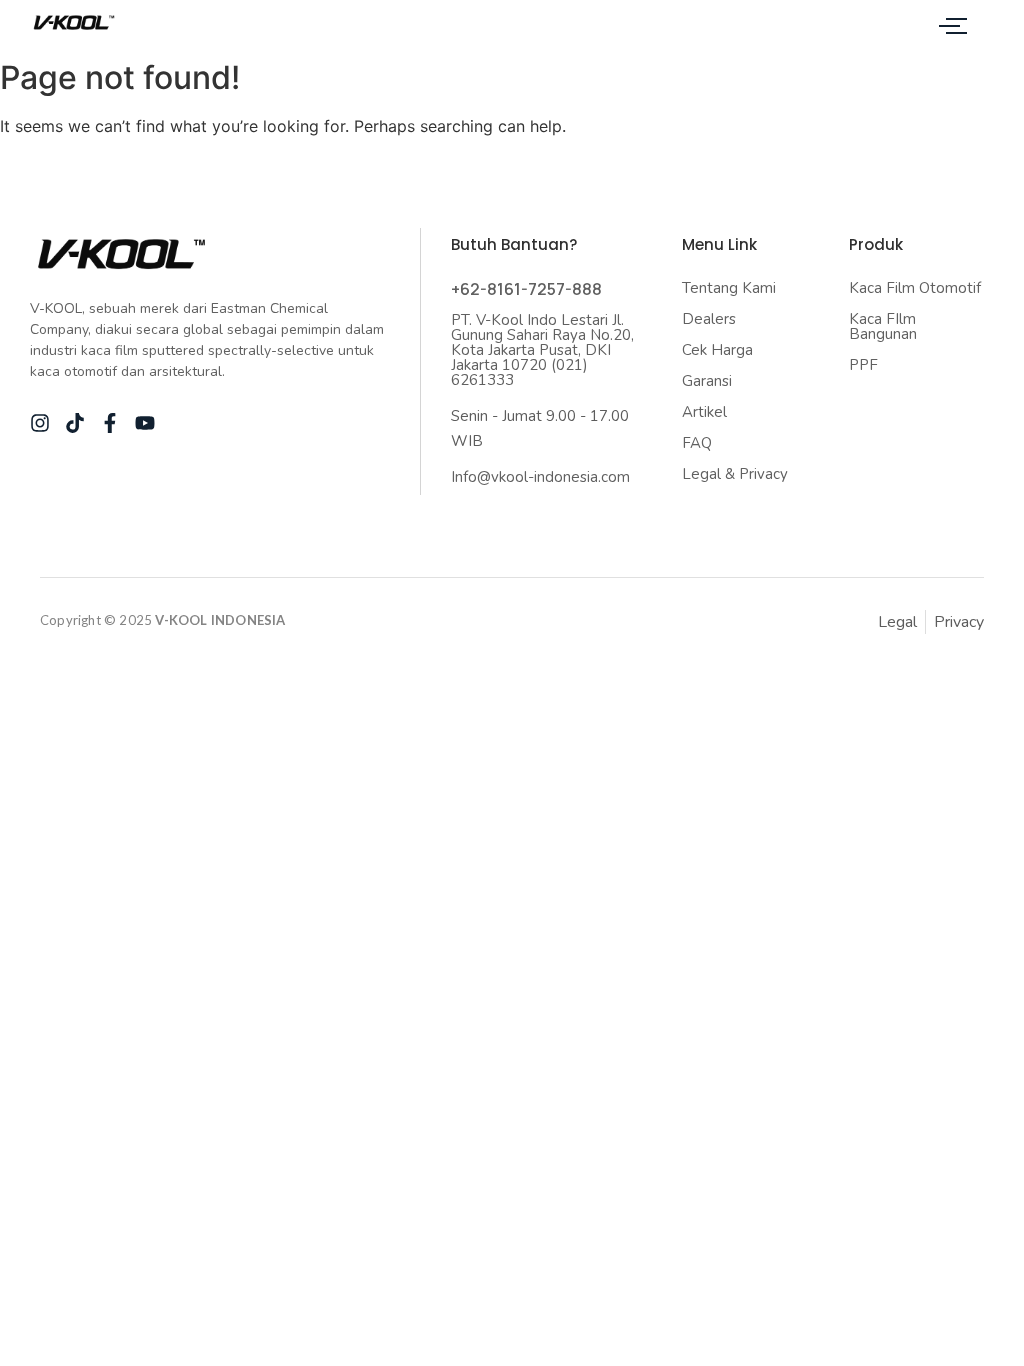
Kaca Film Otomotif (915, 288)
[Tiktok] (75, 423)
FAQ (697, 443)
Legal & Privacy (735, 474)
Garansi (707, 381)
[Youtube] (145, 423)
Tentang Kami (729, 288)
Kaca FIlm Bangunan (883, 326)
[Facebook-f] (110, 423)
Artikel (704, 412)
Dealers (709, 319)
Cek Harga (717, 350)
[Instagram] (40, 423)
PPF (863, 365)
